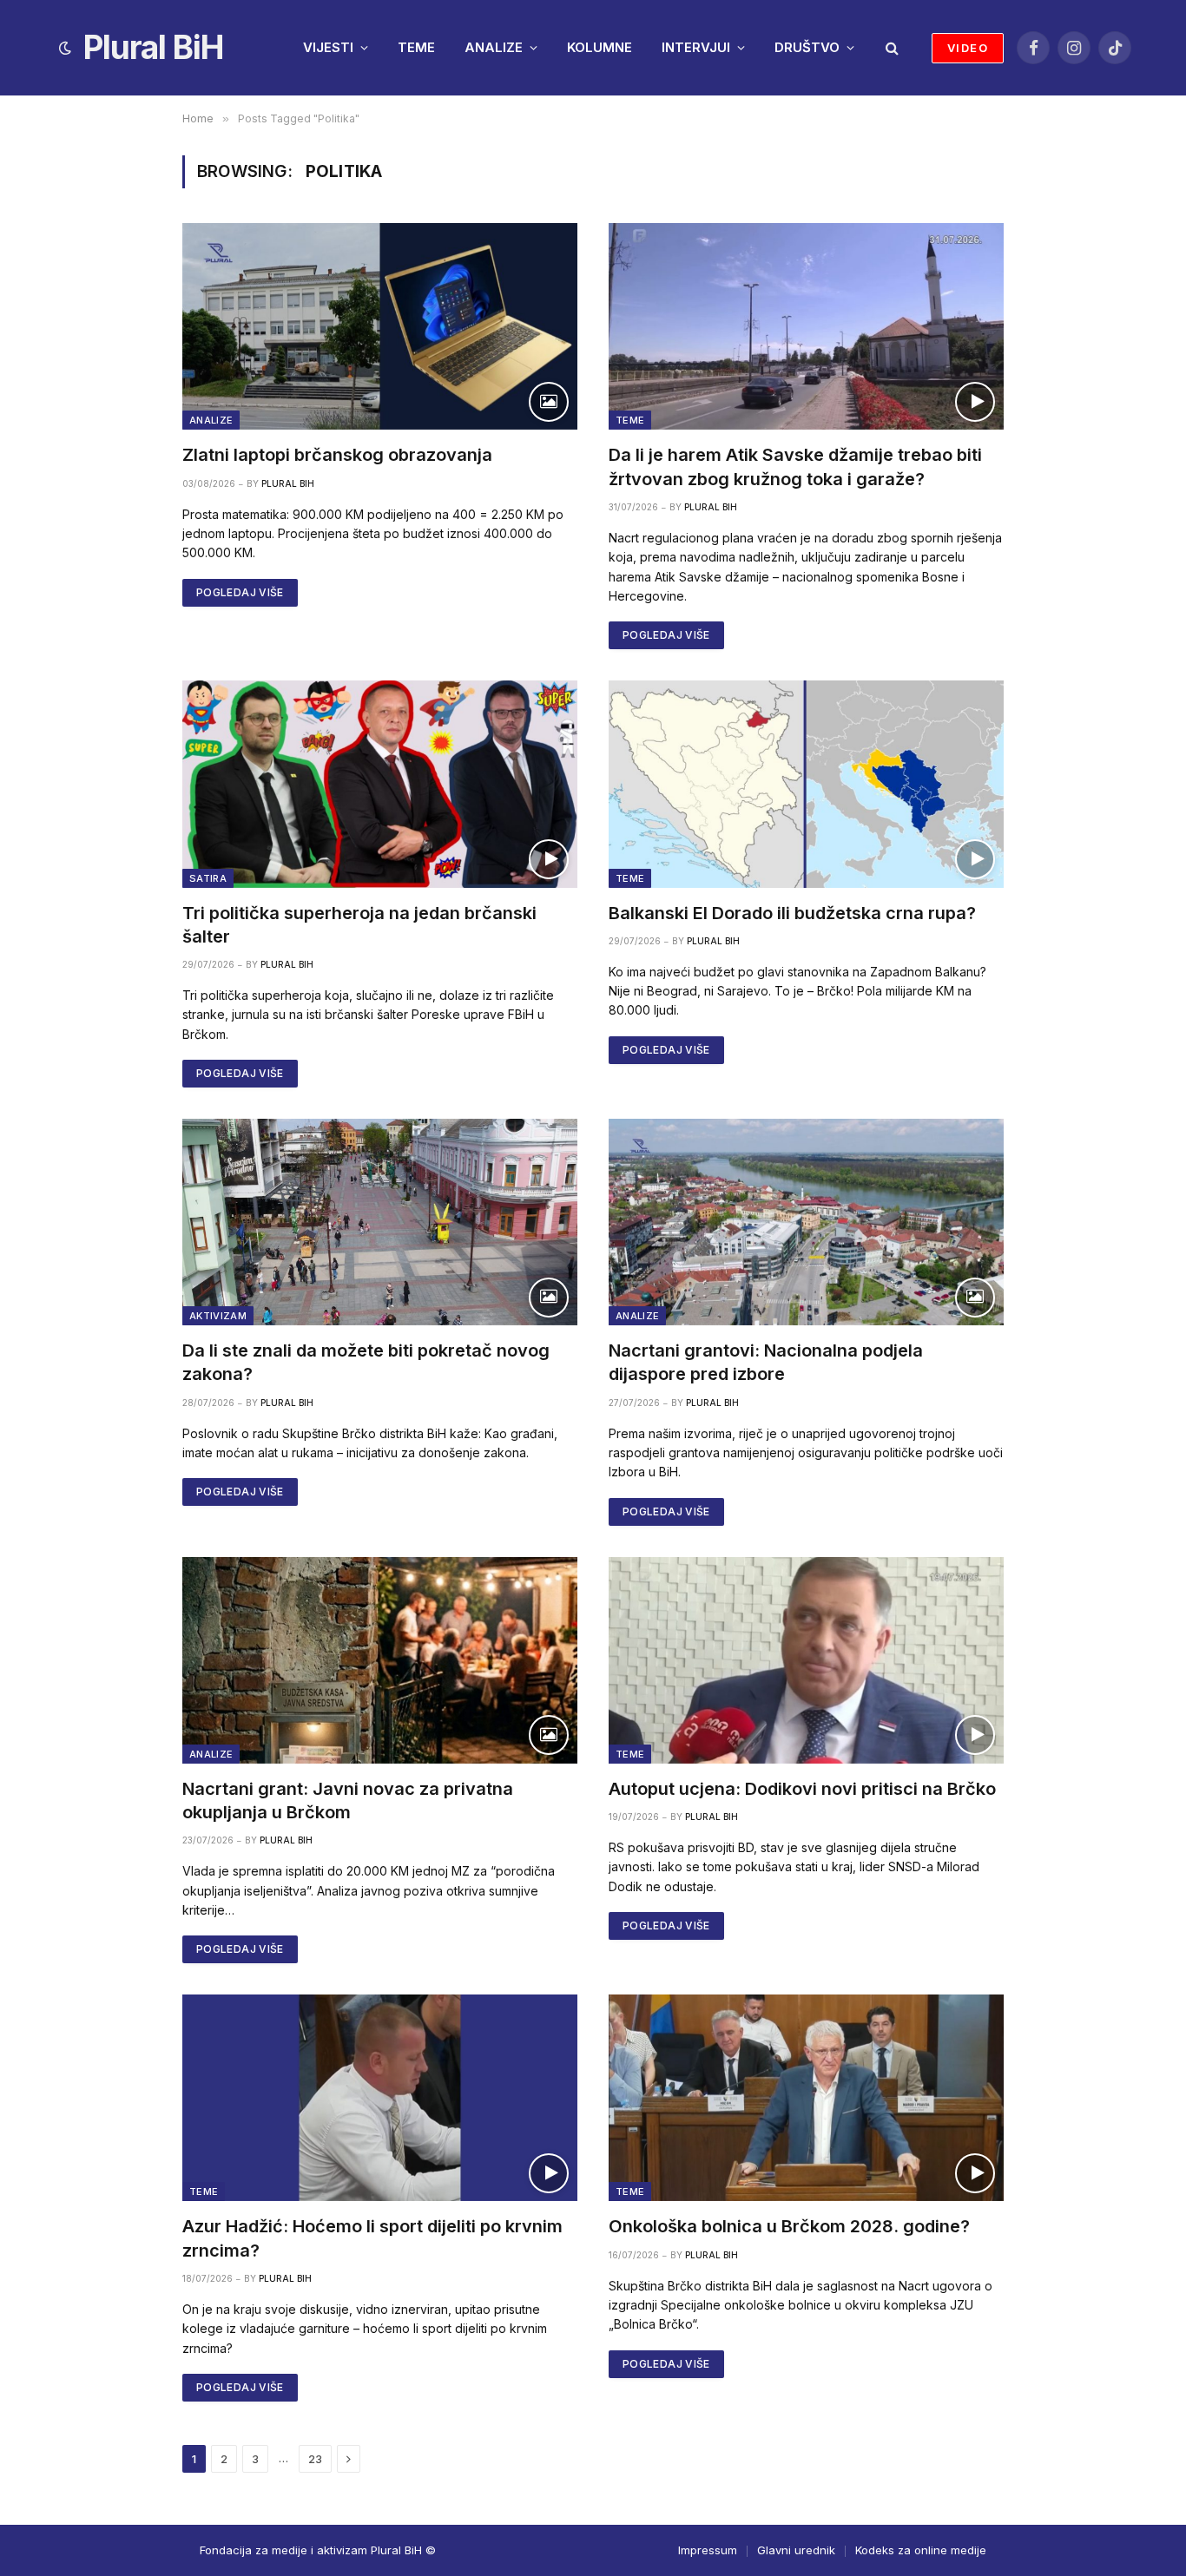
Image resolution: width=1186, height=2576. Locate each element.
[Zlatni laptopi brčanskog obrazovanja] (380, 326)
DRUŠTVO (807, 47)
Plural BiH (288, 483)
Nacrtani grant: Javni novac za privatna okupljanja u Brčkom (348, 1801)
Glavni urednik (796, 2550)
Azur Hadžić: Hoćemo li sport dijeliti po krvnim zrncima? (372, 2238)
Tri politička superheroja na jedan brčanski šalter (359, 925)
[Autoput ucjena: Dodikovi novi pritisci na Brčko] (806, 1660)
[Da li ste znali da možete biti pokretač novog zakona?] (380, 1222)
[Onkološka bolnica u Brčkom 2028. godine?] (806, 2098)
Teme (630, 420)
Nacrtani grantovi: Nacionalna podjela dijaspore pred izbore (766, 1362)
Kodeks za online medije (921, 2550)
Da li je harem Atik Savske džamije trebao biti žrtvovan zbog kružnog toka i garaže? (795, 467)
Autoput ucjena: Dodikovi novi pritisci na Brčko (802, 1789)
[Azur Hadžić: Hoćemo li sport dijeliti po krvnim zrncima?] (380, 2098)
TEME (416, 47)
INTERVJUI (696, 47)
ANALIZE (494, 47)
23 (315, 2459)
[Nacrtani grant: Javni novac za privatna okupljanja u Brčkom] (380, 1660)
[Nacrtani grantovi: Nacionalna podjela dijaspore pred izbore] (806, 1222)
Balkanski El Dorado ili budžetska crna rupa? (792, 913)
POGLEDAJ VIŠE (240, 592)
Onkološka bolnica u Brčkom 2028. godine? (789, 2226)
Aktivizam (218, 1316)
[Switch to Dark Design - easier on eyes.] (65, 48)
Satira (208, 878)
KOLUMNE (600, 47)
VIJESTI (328, 47)
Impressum (708, 2550)
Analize (211, 420)
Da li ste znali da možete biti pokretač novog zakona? (366, 1362)
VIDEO (968, 48)
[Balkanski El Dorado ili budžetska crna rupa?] (806, 784)
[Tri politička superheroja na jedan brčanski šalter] (380, 784)
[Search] (890, 48)
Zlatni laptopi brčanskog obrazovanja (337, 455)
